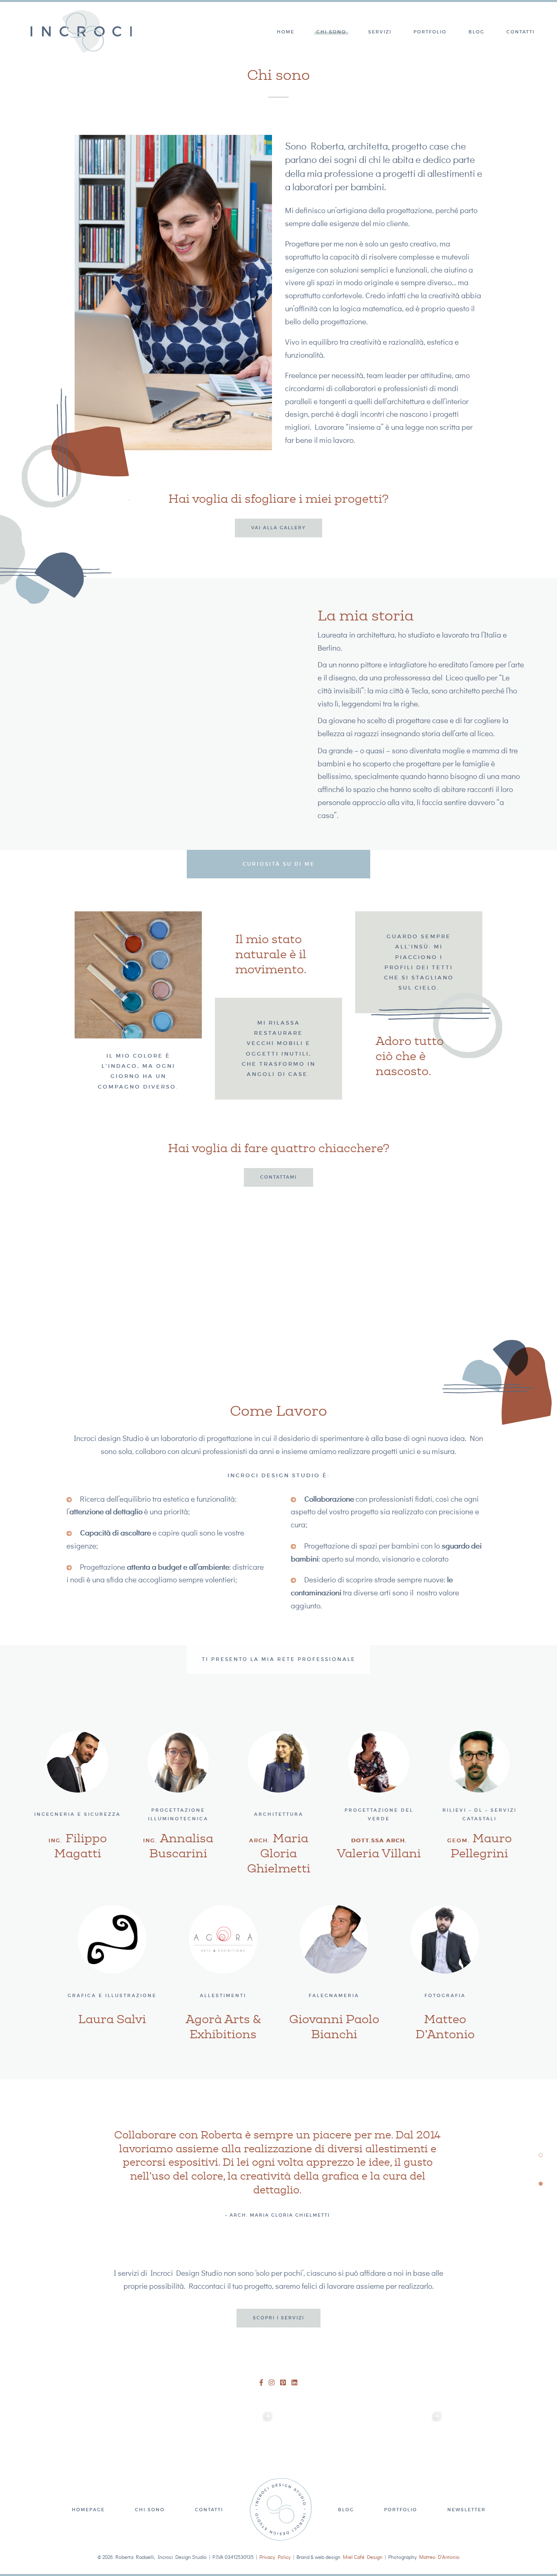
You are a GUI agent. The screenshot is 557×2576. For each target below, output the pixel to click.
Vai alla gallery (278, 528)
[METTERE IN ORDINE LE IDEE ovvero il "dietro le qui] (152, 2448)
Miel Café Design (363, 2557)
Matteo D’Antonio (439, 2557)
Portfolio (430, 32)
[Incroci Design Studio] (81, 32)
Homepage (88, 2510)
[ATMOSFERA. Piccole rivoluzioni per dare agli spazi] (237, 2448)
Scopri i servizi (278, 2318)
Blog (476, 32)
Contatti (521, 32)
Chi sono (331, 32)
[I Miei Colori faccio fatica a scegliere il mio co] (406, 2448)
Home (286, 32)
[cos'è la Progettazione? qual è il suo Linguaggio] (321, 2448)
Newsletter (466, 2510)
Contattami (278, 1177)
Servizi (380, 32)
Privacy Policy (275, 2557)
